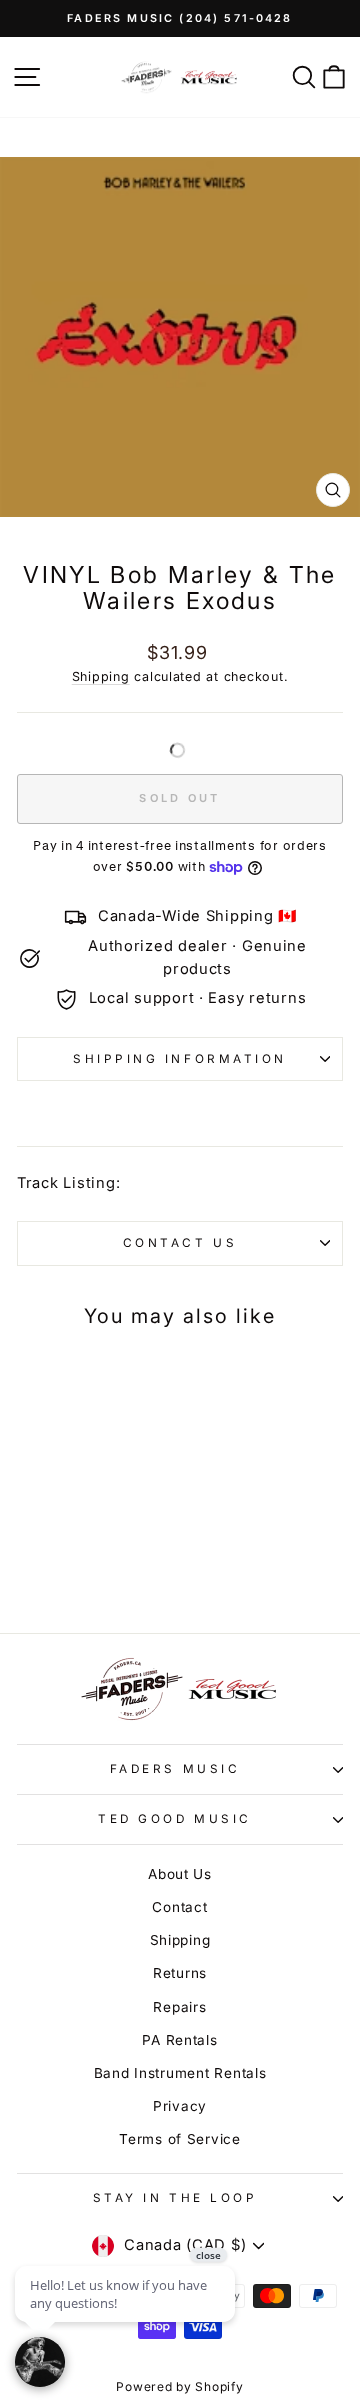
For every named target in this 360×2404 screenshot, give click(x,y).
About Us (180, 1874)
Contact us (180, 1243)
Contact (179, 1907)
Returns (180, 1973)
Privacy (180, 2106)
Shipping (101, 676)
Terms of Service (180, 2139)
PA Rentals (179, 2040)
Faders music (175, 1769)
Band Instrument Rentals (180, 2073)
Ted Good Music (174, 1819)
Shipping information (180, 1059)
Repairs (179, 2007)
